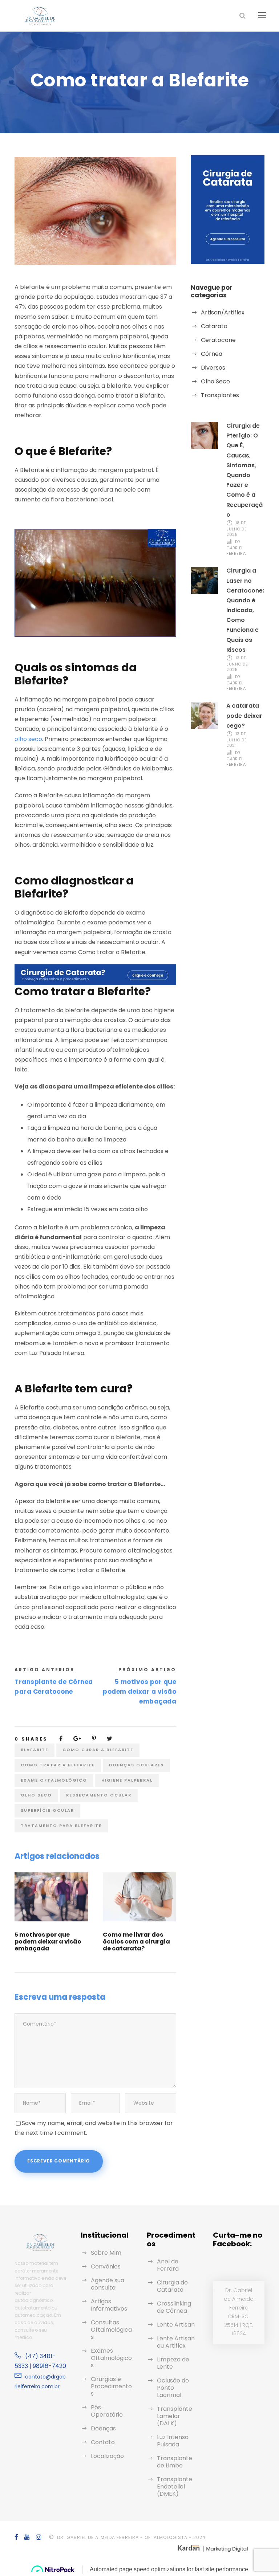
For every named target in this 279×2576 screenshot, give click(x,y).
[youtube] (27, 2537)
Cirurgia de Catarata (172, 2286)
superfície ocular (47, 1810)
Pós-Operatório (107, 2411)
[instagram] (39, 2537)
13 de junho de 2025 (237, 664)
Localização (107, 2456)
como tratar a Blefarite (58, 1765)
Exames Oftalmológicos (111, 2358)
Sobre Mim (106, 2253)
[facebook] (17, 2537)
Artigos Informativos (109, 2305)
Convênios (106, 2266)
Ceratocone (218, 340)
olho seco (28, 739)
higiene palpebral (127, 1780)
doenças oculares (136, 1765)
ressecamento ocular (99, 1795)
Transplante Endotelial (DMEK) (175, 2487)
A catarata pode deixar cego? (244, 715)
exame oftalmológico (54, 1780)
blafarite (35, 1750)
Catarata (214, 326)
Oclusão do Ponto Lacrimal (173, 2388)
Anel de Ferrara (168, 2265)
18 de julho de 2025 (236, 529)
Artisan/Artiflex (223, 312)
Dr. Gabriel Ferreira (236, 548)
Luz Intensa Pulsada (173, 2441)
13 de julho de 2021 (236, 740)
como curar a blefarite (98, 1750)
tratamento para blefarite (61, 1826)
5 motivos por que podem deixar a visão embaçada (48, 1942)
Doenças (103, 2428)
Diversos (213, 368)
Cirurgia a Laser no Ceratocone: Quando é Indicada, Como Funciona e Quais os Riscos (245, 610)
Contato (103, 2442)
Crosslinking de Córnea (174, 2307)
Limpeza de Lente (173, 2363)
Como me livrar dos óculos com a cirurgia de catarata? (136, 1942)
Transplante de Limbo (175, 2462)
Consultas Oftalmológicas (111, 2330)
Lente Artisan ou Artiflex (176, 2342)
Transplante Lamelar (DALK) (175, 2416)
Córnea (212, 354)
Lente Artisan (176, 2325)
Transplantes (220, 395)
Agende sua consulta (108, 2284)
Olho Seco (215, 381)
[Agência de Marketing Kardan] (212, 2547)
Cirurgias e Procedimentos (111, 2386)
